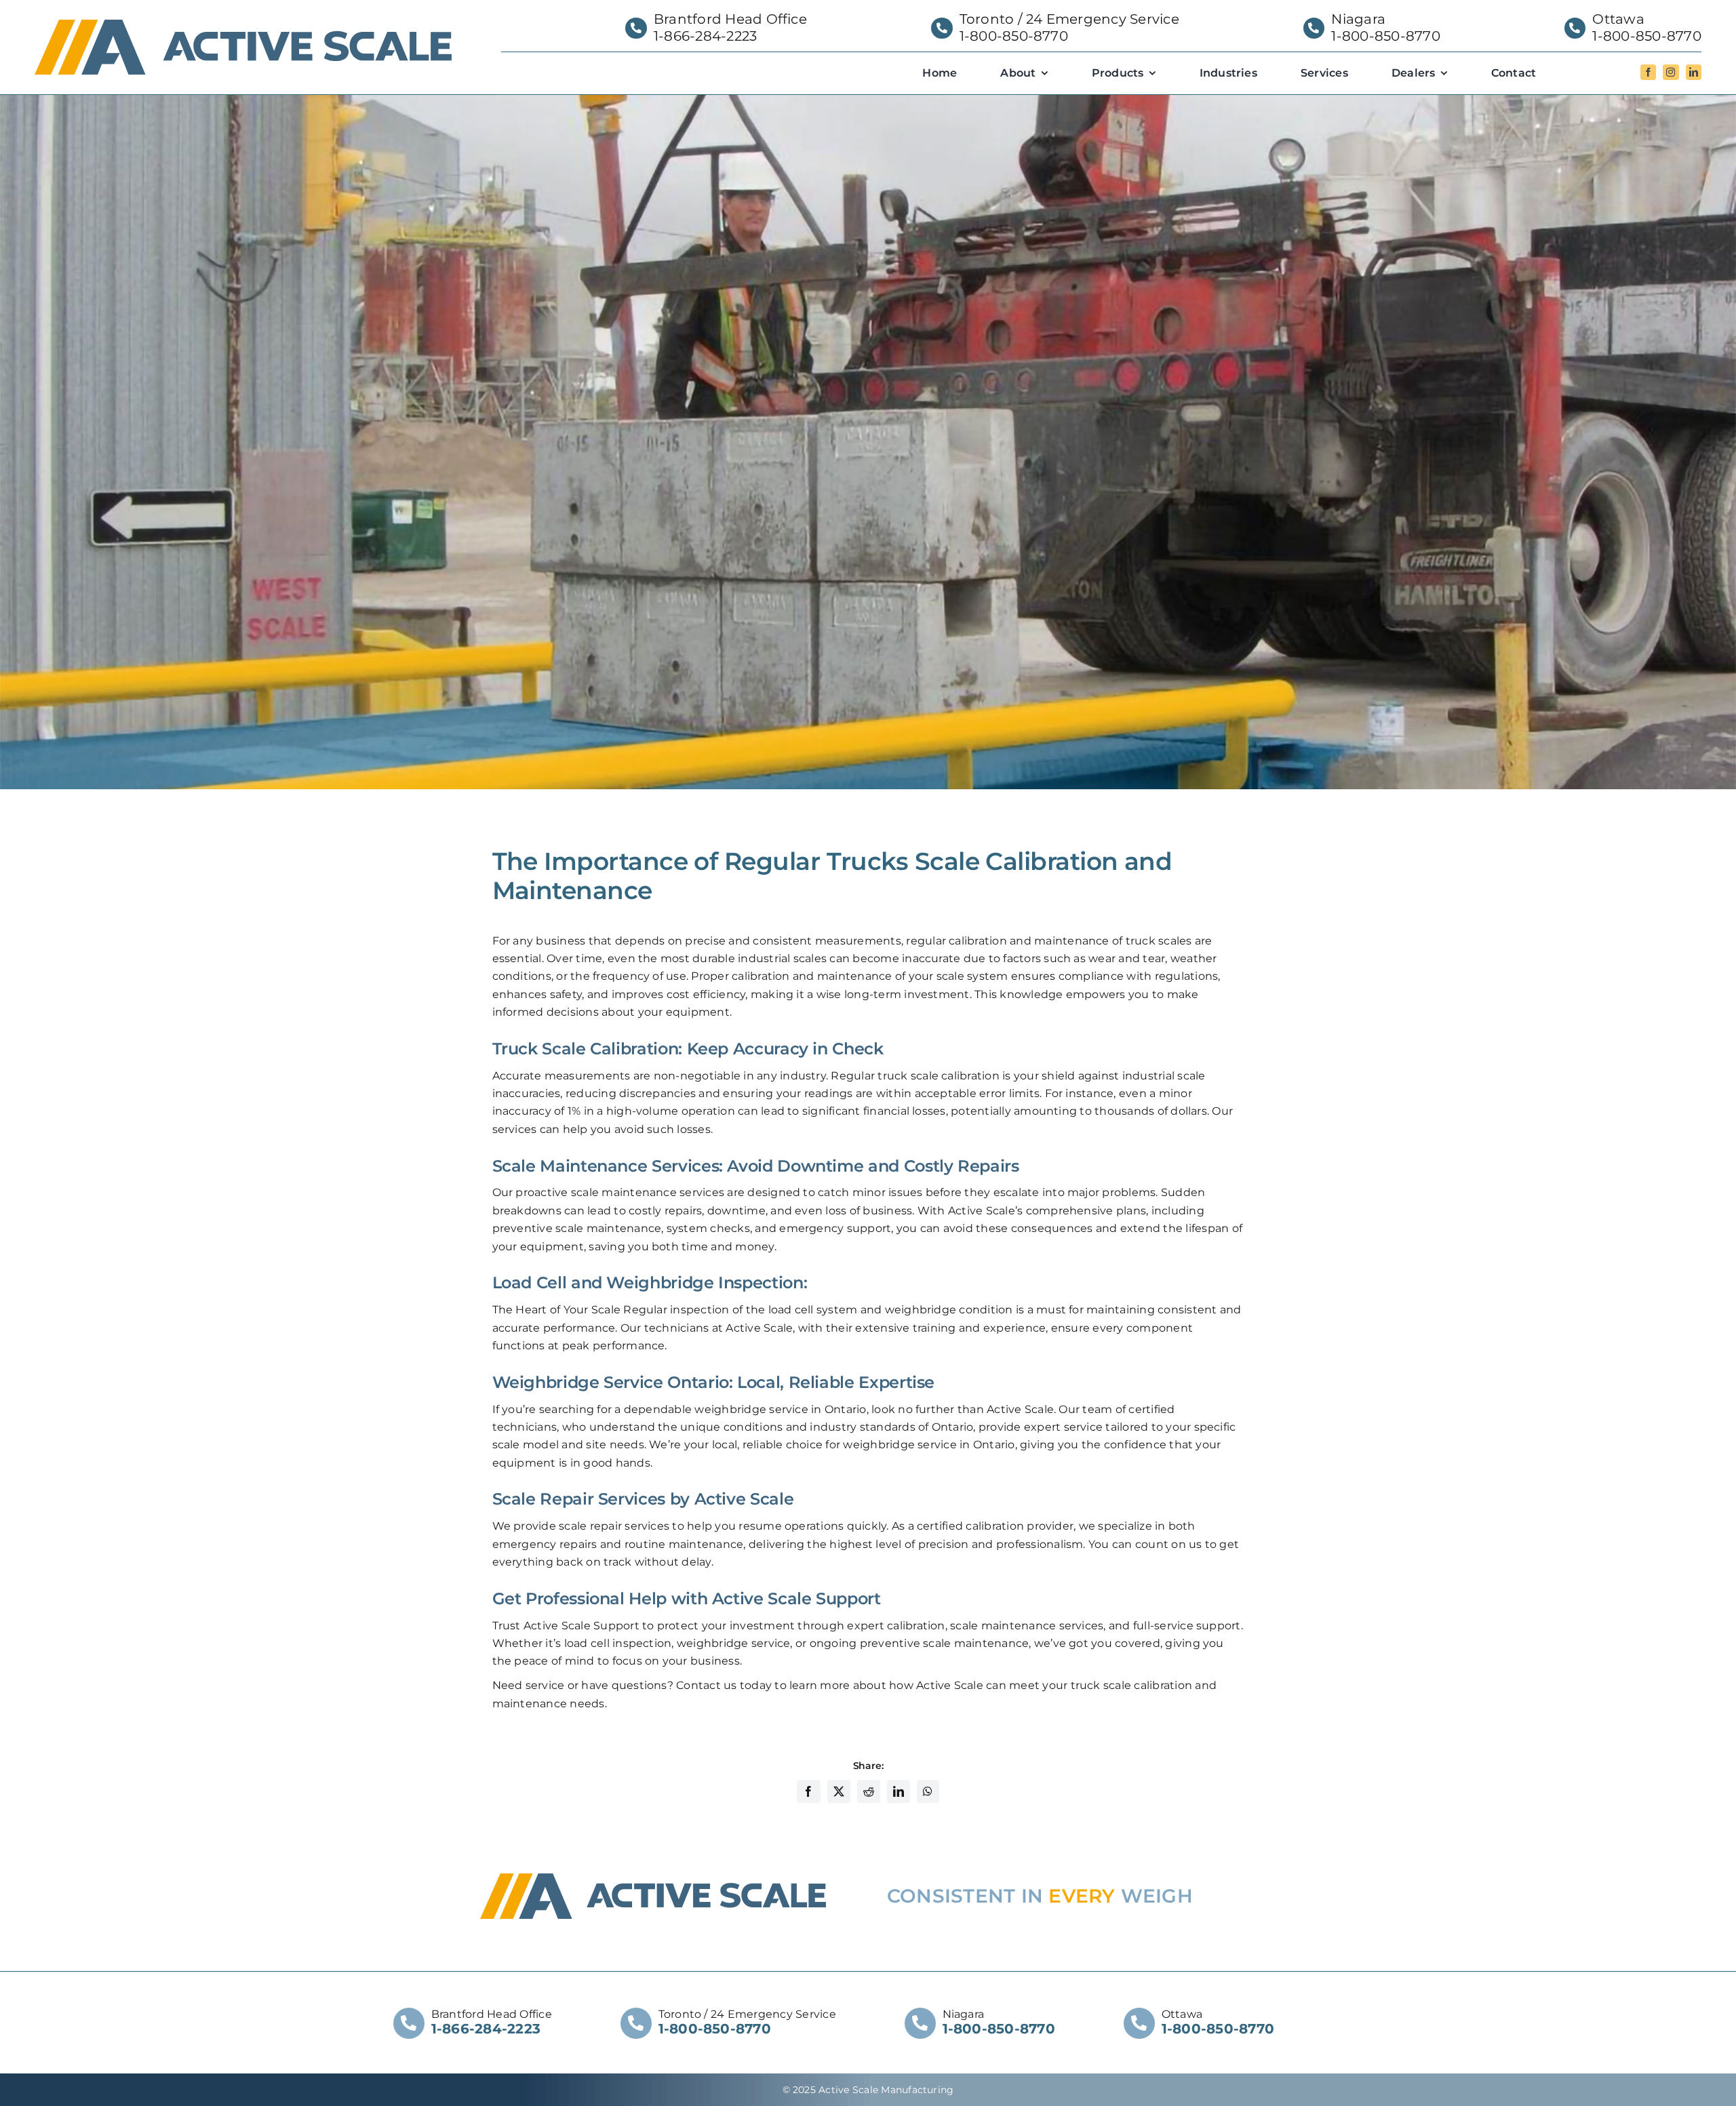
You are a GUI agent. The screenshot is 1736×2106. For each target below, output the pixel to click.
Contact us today (724, 1685)
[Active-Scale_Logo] (243, 25)
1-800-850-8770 (1014, 36)
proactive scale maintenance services (620, 1192)
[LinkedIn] (899, 1792)
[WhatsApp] (928, 1792)
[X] (839, 1792)
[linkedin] (1694, 72)
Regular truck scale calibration (915, 1076)
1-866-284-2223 (705, 36)
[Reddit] (869, 1792)
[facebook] (1648, 72)
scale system (972, 976)
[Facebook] (808, 1792)
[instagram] (1671, 72)
